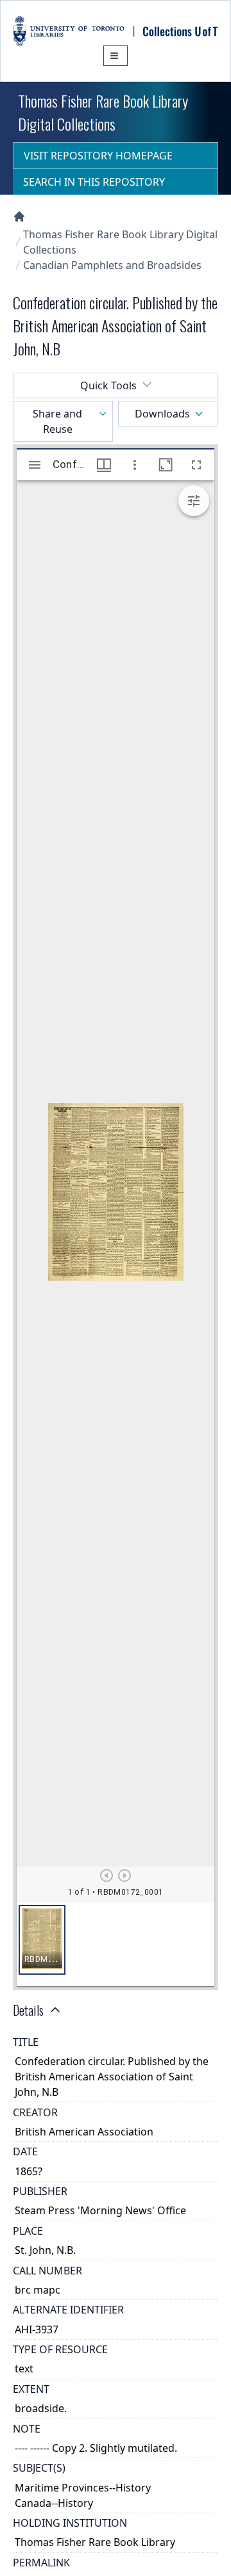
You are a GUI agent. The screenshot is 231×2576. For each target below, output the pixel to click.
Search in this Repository (94, 182)
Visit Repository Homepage (98, 156)
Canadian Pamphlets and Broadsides (112, 265)
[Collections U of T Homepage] (19, 216)
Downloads (162, 414)
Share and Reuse (57, 421)
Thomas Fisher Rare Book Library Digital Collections (120, 242)
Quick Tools (108, 385)
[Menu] (116, 56)
